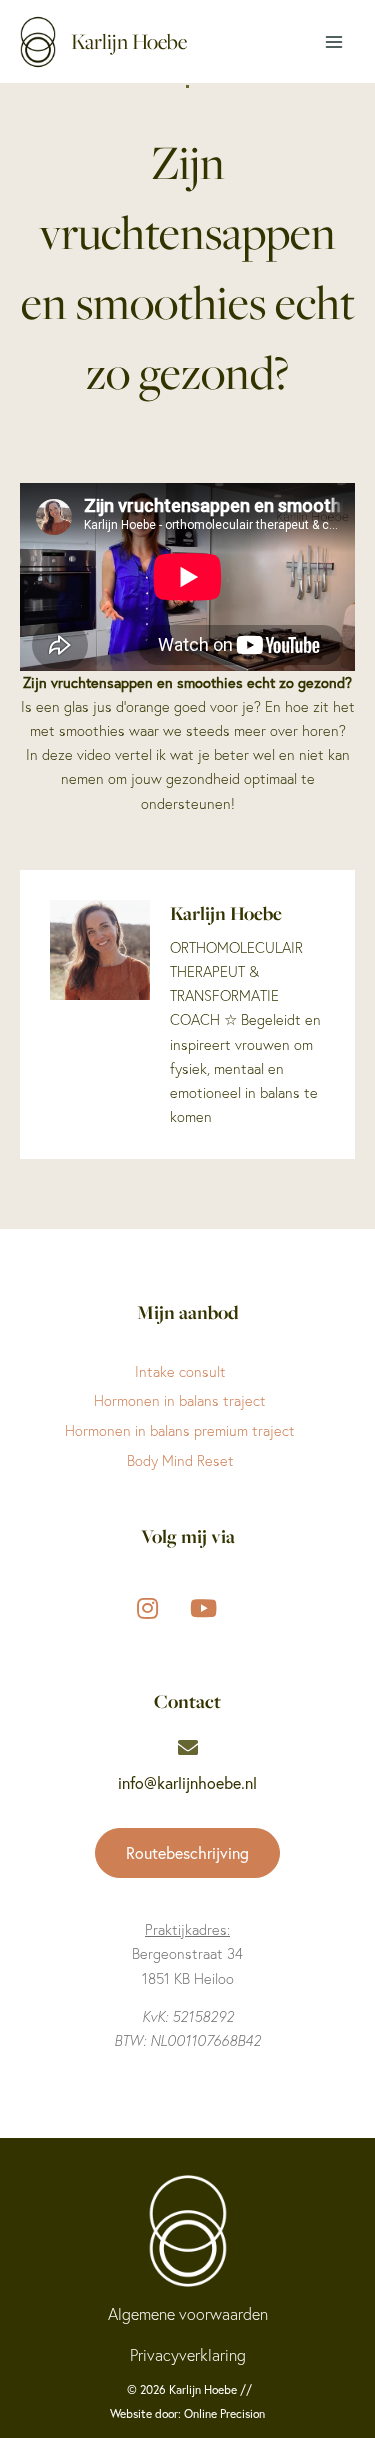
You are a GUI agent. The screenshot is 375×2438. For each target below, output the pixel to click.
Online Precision (224, 2413)
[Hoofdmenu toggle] (334, 42)
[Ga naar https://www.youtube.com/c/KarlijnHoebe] (204, 1606)
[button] (187, 1853)
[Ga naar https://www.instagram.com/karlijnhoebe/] (148, 1606)
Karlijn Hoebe (129, 41)
